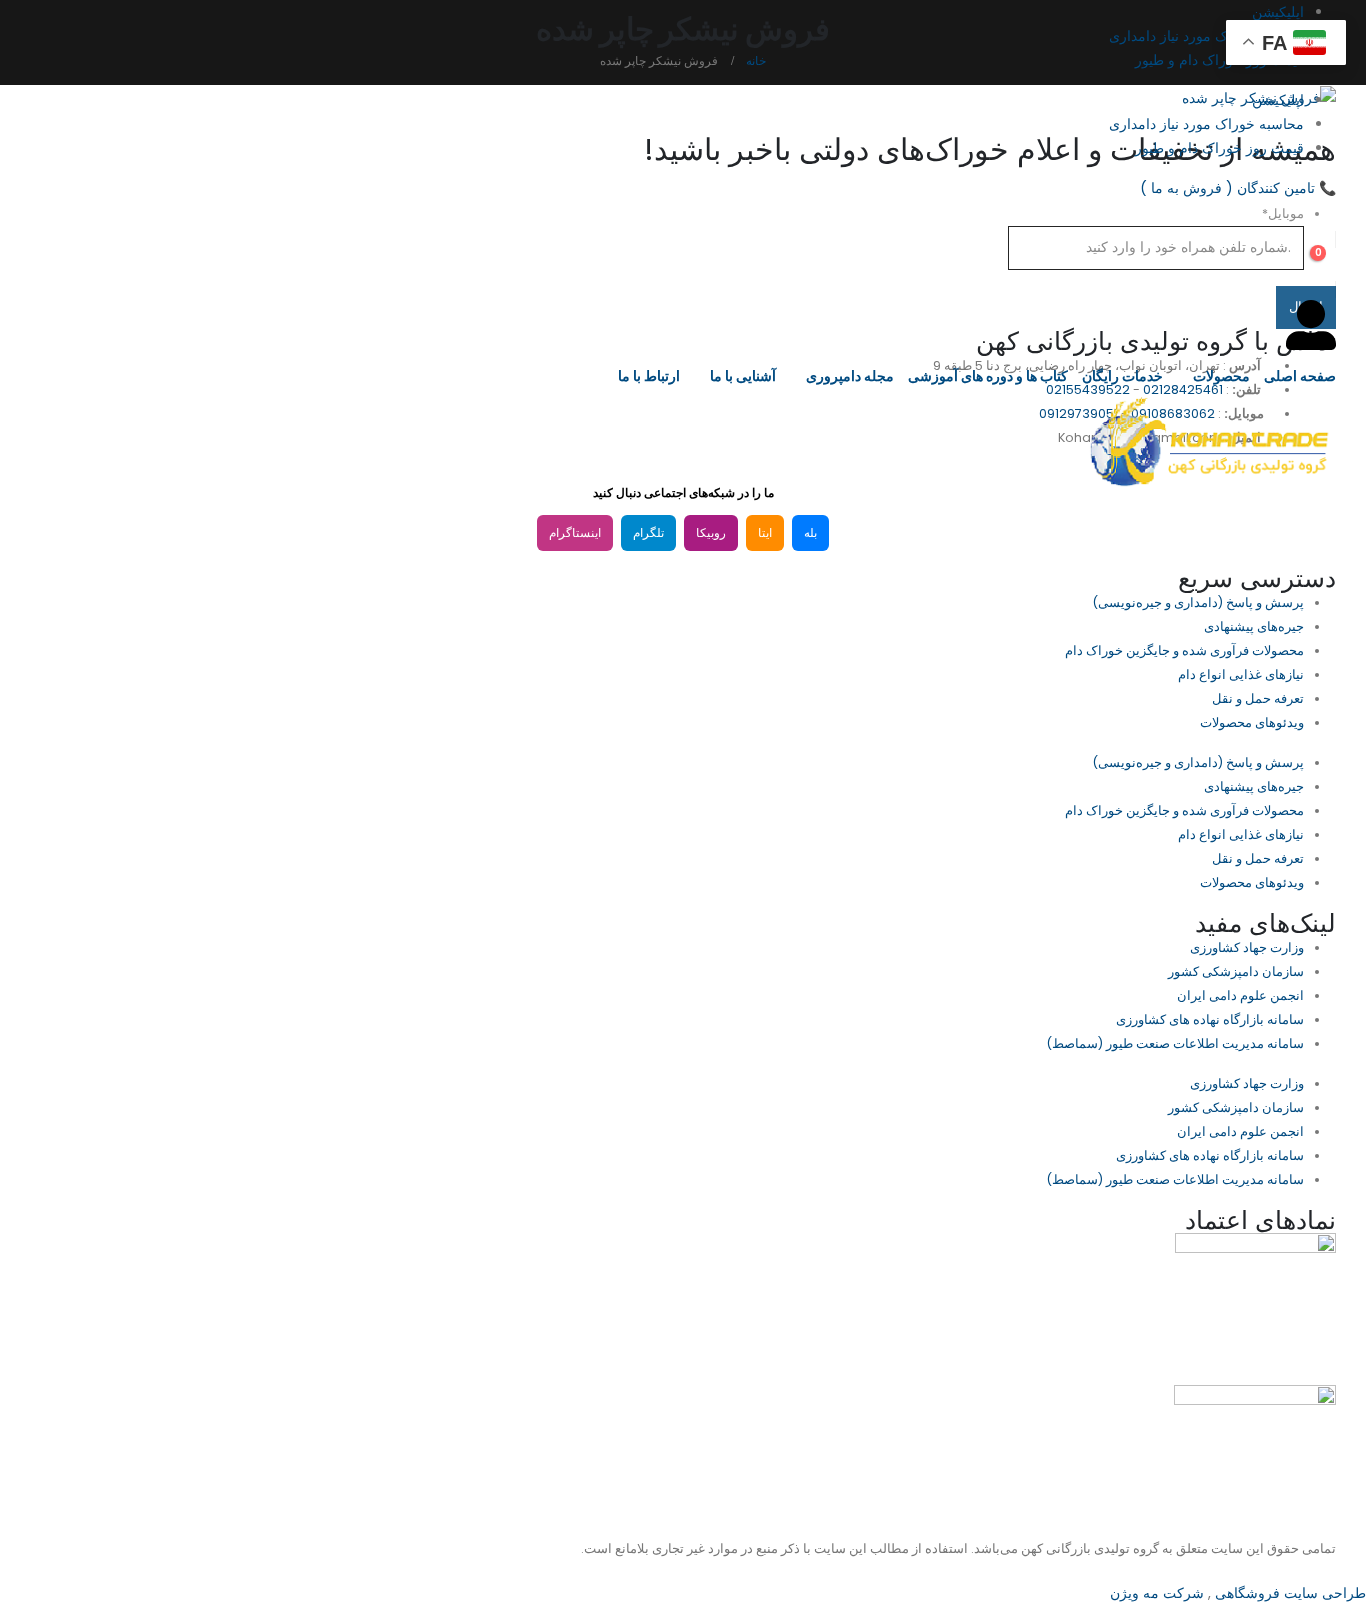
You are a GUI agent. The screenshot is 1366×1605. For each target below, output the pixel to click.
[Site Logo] (1211, 441)
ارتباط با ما (649, 376)
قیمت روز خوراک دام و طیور (1219, 60)
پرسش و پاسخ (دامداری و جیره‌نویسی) (1198, 602)
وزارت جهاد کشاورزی (1247, 947)
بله (810, 533)
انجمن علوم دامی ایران (1240, 995)
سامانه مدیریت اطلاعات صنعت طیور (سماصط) (1175, 1043)
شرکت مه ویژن (1157, 1593)
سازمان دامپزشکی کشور (1236, 971)
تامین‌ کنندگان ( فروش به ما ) (1238, 188)
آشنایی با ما (743, 376)
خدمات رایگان (1122, 376)
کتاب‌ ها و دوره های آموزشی (988, 376)
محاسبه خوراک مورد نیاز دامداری (1206, 36)
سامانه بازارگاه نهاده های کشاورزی (1210, 1019)
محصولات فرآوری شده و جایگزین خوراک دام (1184, 650)
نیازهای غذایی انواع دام (1241, 674)
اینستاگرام (575, 533)
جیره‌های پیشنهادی (1254, 626)
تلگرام (648, 533)
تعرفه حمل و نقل (1258, 698)
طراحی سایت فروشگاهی (1288, 1593)
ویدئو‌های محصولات (1252, 722)
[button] (1320, 213)
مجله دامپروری (850, 376)
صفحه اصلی (1300, 376)
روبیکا (711, 533)
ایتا (765, 533)
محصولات (1221, 376)
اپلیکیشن (1278, 12)
